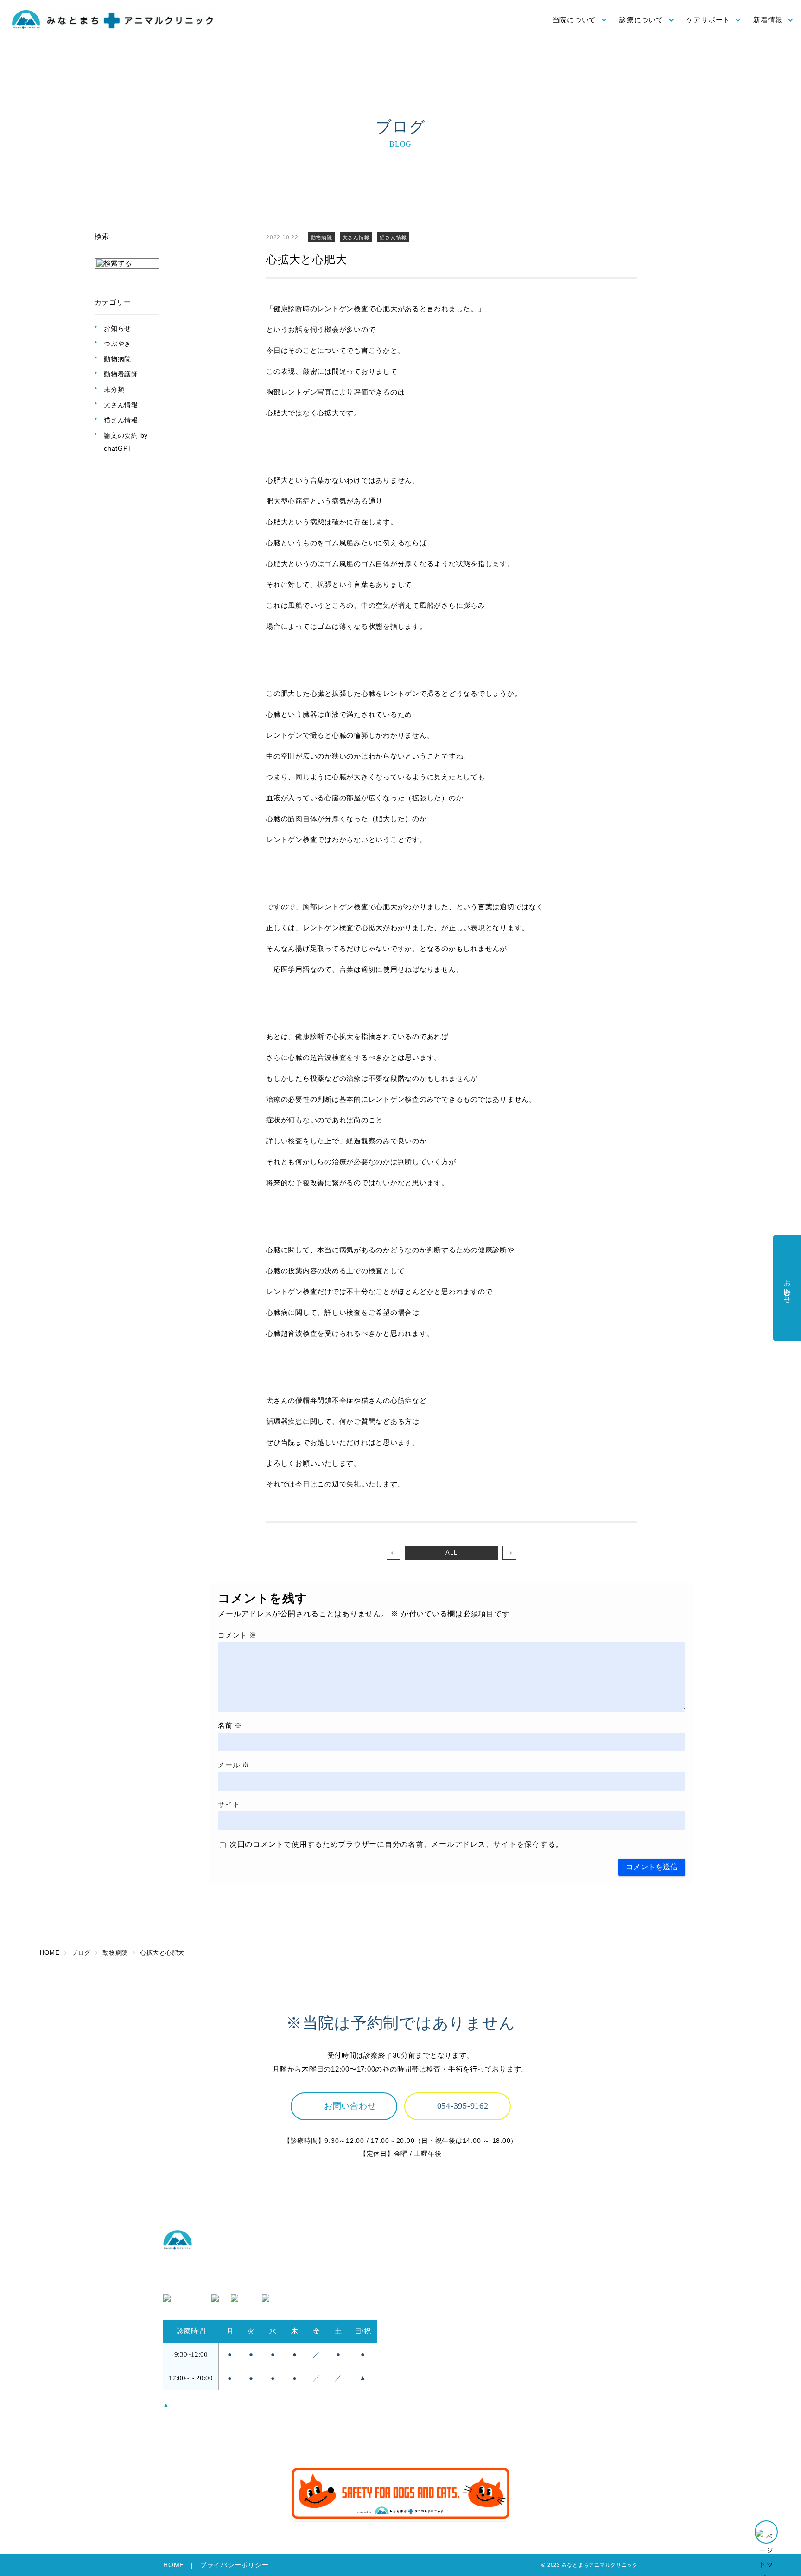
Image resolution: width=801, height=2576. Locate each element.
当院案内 (420, 2293)
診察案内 (546, 2255)
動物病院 (118, 359)
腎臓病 (542, 2293)
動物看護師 (121, 374)
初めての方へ (428, 2306)
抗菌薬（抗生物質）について (453, 2417)
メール (234, 1765)
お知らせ (118, 328)
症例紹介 (546, 2331)
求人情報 (546, 2378)
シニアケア (424, 2404)
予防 (413, 2378)
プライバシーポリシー (235, 2565)
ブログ (542, 2429)
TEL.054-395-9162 (194, 2280)
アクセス (420, 2280)
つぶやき (118, 344)
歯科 (539, 2318)
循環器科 (546, 2306)
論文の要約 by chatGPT (126, 442)
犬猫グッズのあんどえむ (571, 2404)
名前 (230, 1725)
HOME (174, 2565)
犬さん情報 (121, 405)
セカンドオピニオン (439, 2318)
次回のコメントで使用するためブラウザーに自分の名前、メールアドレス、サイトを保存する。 (396, 1844)
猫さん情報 (121, 420)
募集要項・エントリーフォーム (582, 2391)
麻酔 (539, 2280)
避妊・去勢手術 (557, 2267)
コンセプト (424, 2255)
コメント (237, 1635)
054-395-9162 (463, 2106)
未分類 (114, 389)
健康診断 (420, 2391)
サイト (229, 1804)
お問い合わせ (350, 2106)
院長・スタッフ (431, 2267)
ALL (451, 1553)
